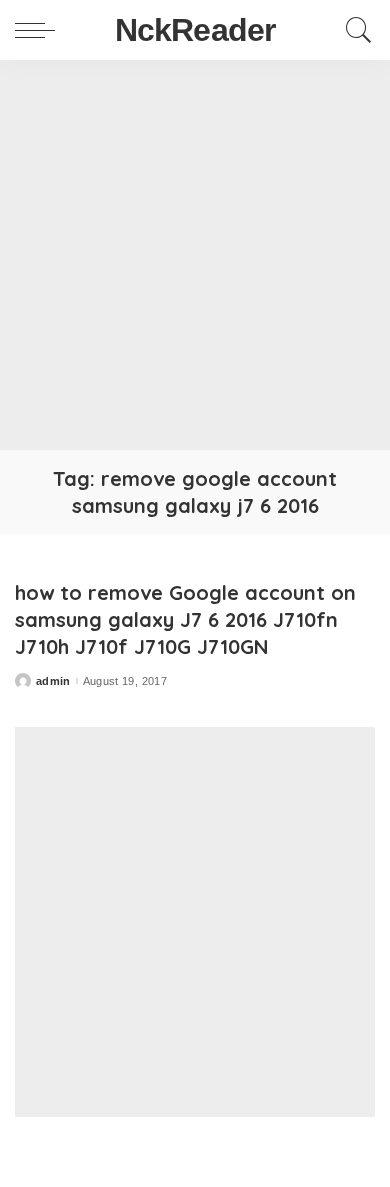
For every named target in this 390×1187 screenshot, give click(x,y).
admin (53, 681)
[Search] (354, 30)
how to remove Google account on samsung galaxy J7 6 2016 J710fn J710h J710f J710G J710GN (185, 619)
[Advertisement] (195, 255)
